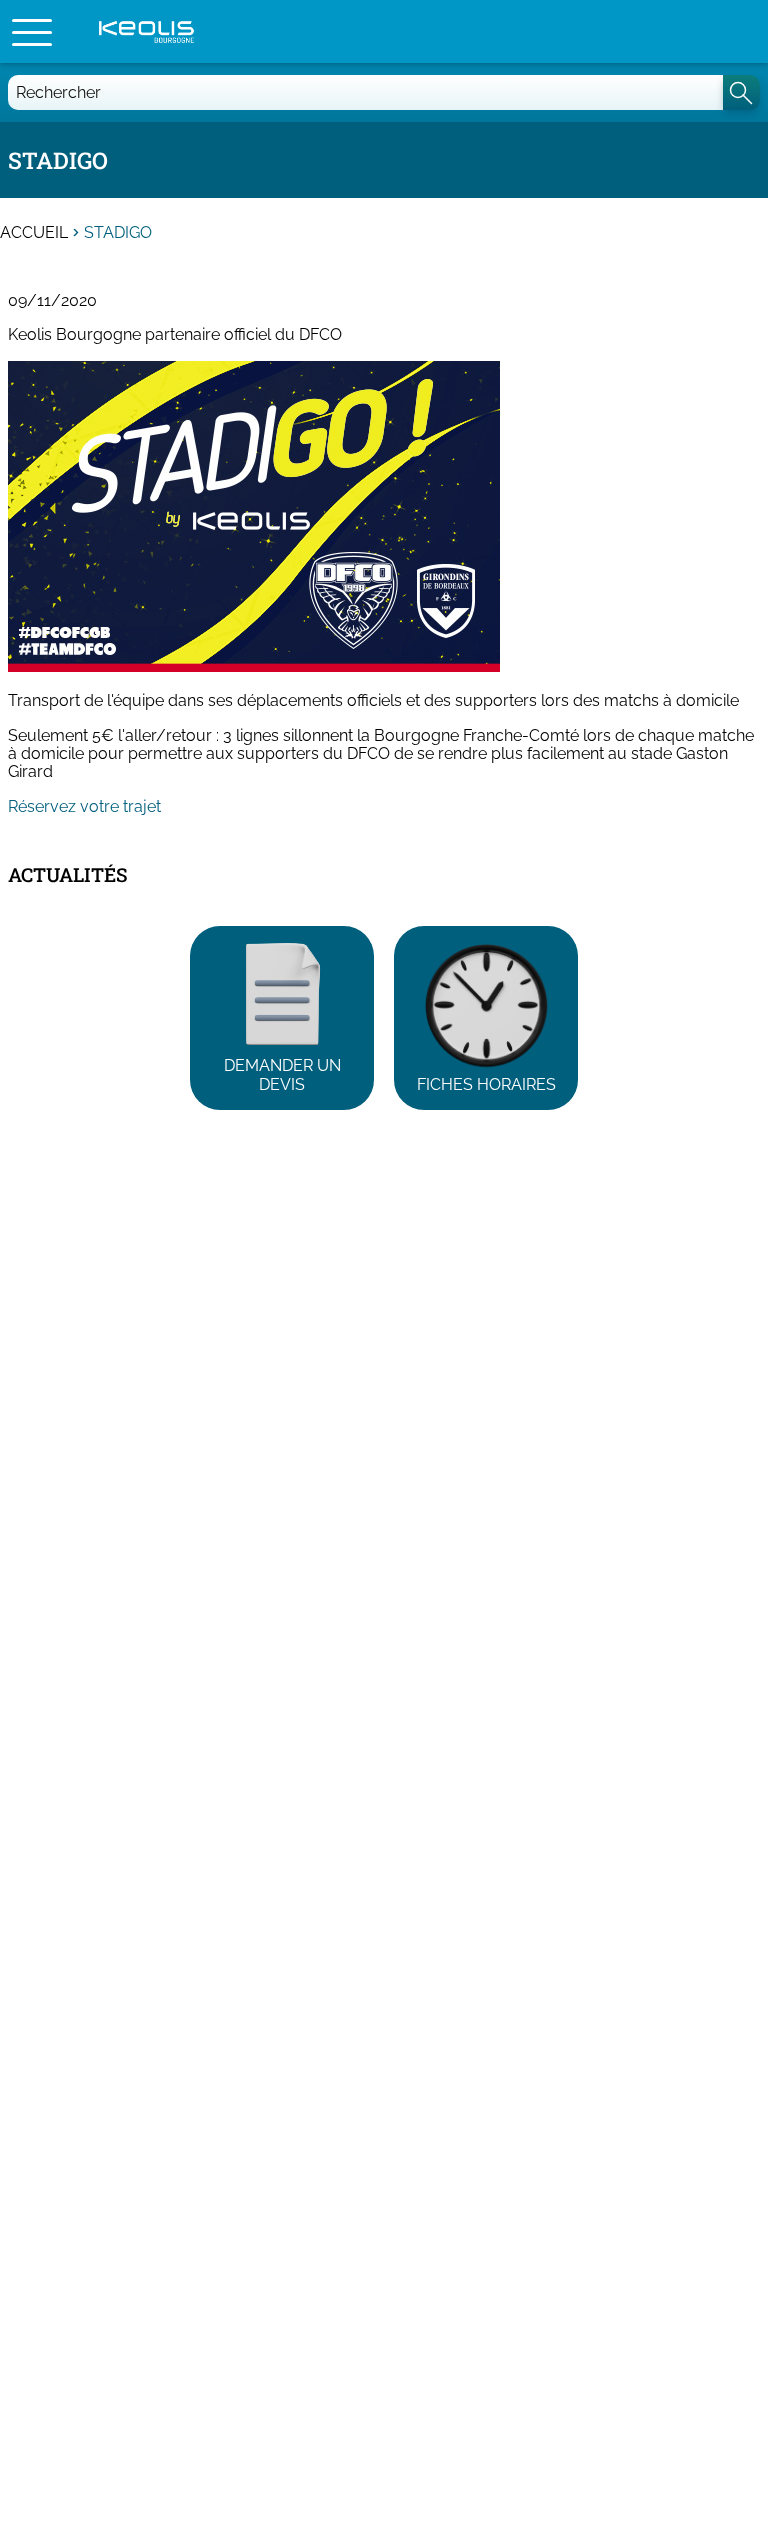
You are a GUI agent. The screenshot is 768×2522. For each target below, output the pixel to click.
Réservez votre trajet (84, 806)
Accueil (34, 233)
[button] (32, 32)
